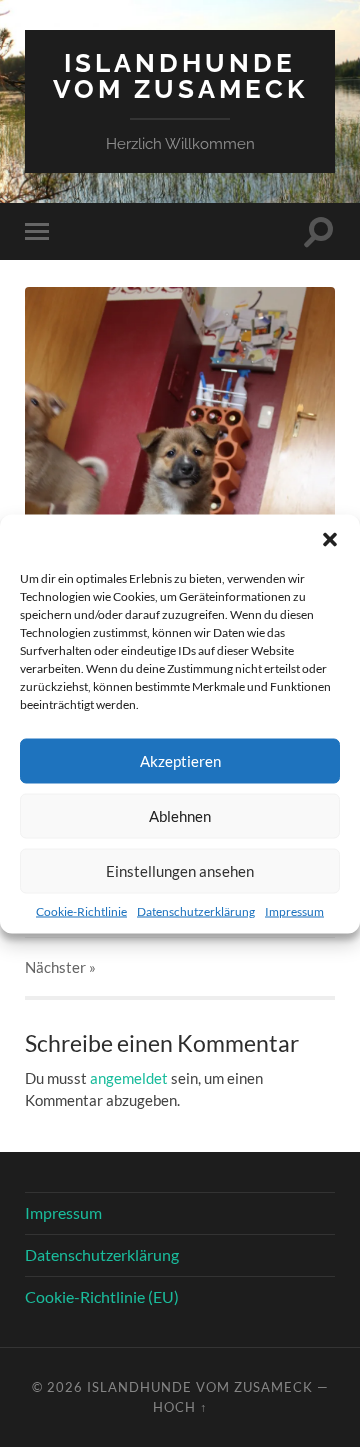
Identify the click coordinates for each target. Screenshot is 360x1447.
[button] (330, 539)
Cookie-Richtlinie (81, 910)
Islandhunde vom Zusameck (180, 75)
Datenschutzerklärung (196, 910)
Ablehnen (180, 816)
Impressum (294, 910)
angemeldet (129, 1078)
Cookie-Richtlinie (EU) (102, 1296)
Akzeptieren (180, 761)
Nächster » (60, 967)
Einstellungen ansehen (180, 871)
